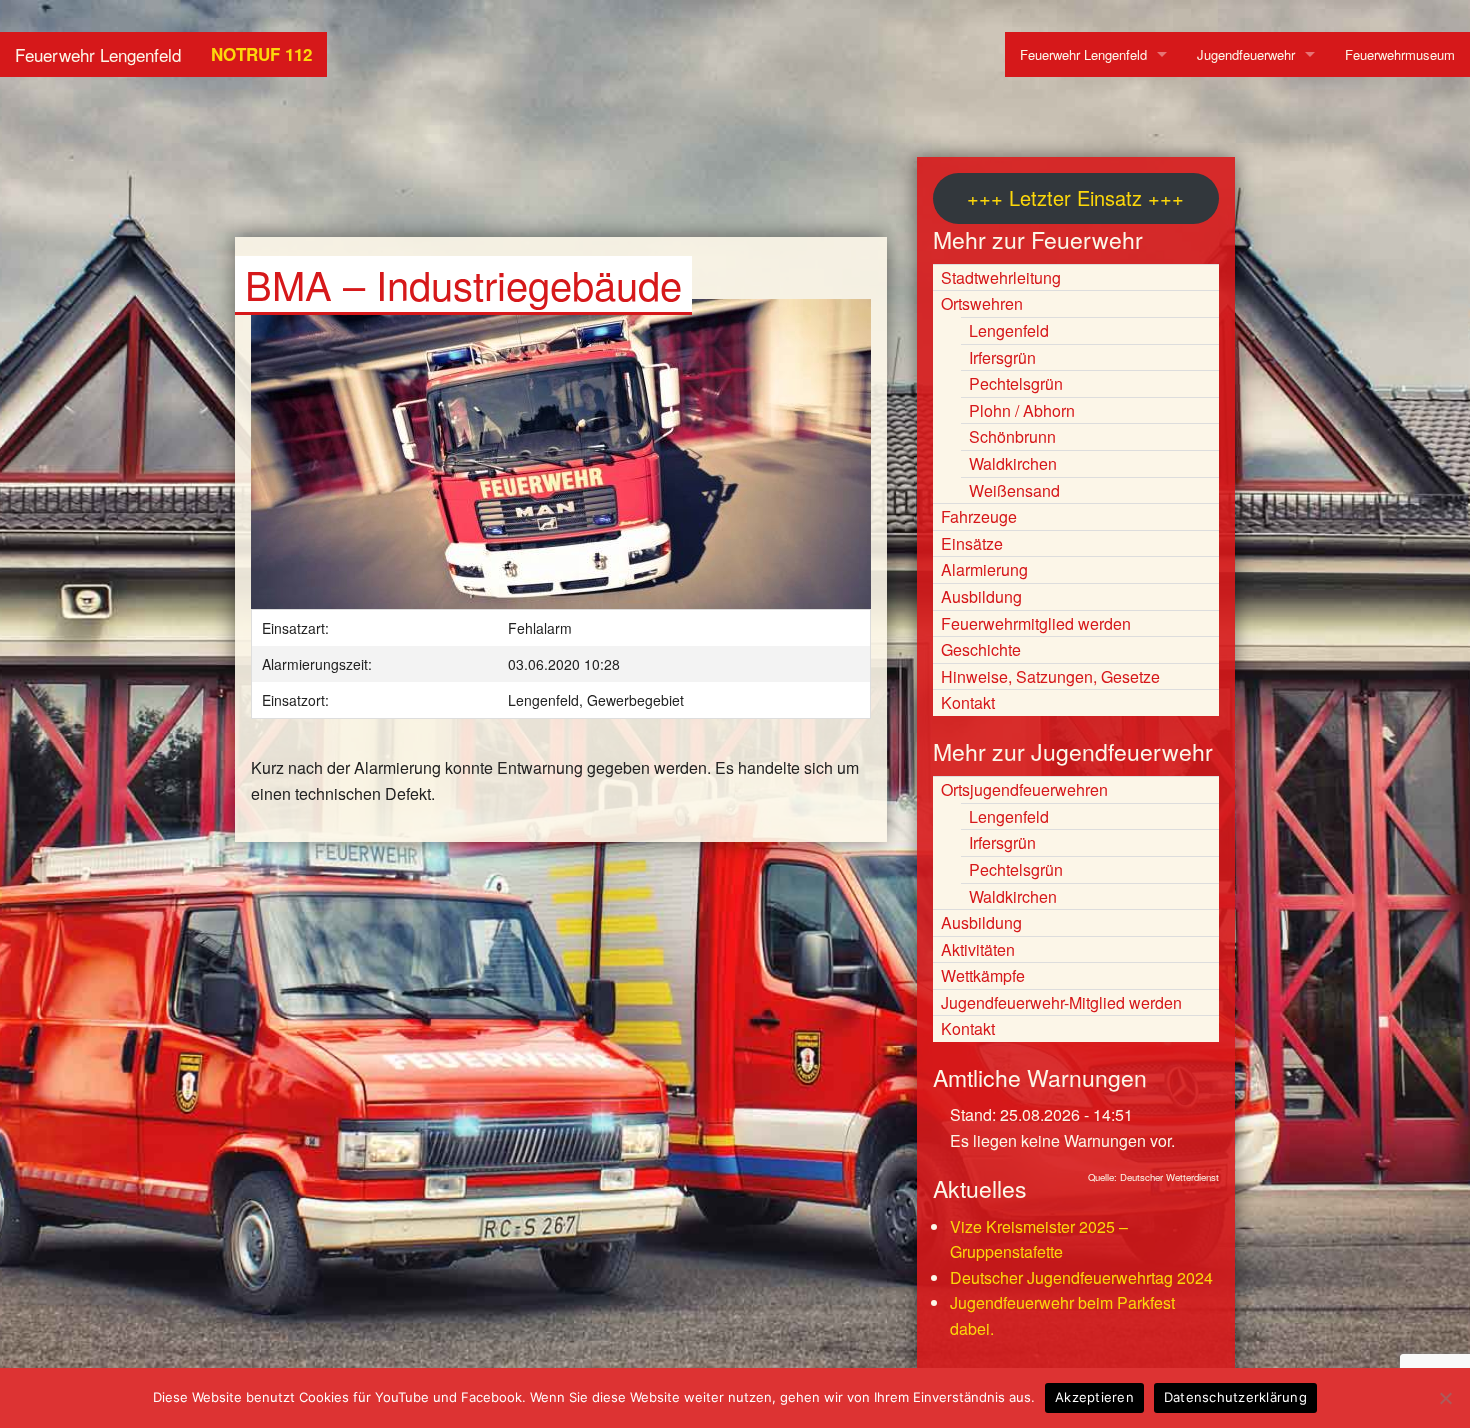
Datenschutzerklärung (1235, 1397)
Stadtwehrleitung (1001, 277)
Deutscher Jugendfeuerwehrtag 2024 (1081, 1277)
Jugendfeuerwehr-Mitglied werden (1061, 1002)
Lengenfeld (1009, 330)
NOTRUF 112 (261, 54)
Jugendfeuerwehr (1246, 54)
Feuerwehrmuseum (1400, 54)
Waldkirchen (1013, 463)
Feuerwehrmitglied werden (1036, 623)
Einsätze (972, 543)
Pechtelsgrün (1016, 383)
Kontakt (968, 702)
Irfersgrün (1002, 357)
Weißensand (1014, 490)
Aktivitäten (978, 949)
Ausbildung (981, 596)
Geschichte (981, 649)
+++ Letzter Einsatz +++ (1075, 197)
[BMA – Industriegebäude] (561, 463)
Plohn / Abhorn (1022, 410)
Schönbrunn (1012, 436)
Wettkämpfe (983, 975)
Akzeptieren (1094, 1397)
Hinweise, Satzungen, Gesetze (1050, 676)
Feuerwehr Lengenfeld (98, 54)
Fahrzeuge (979, 516)
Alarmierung (984, 569)
